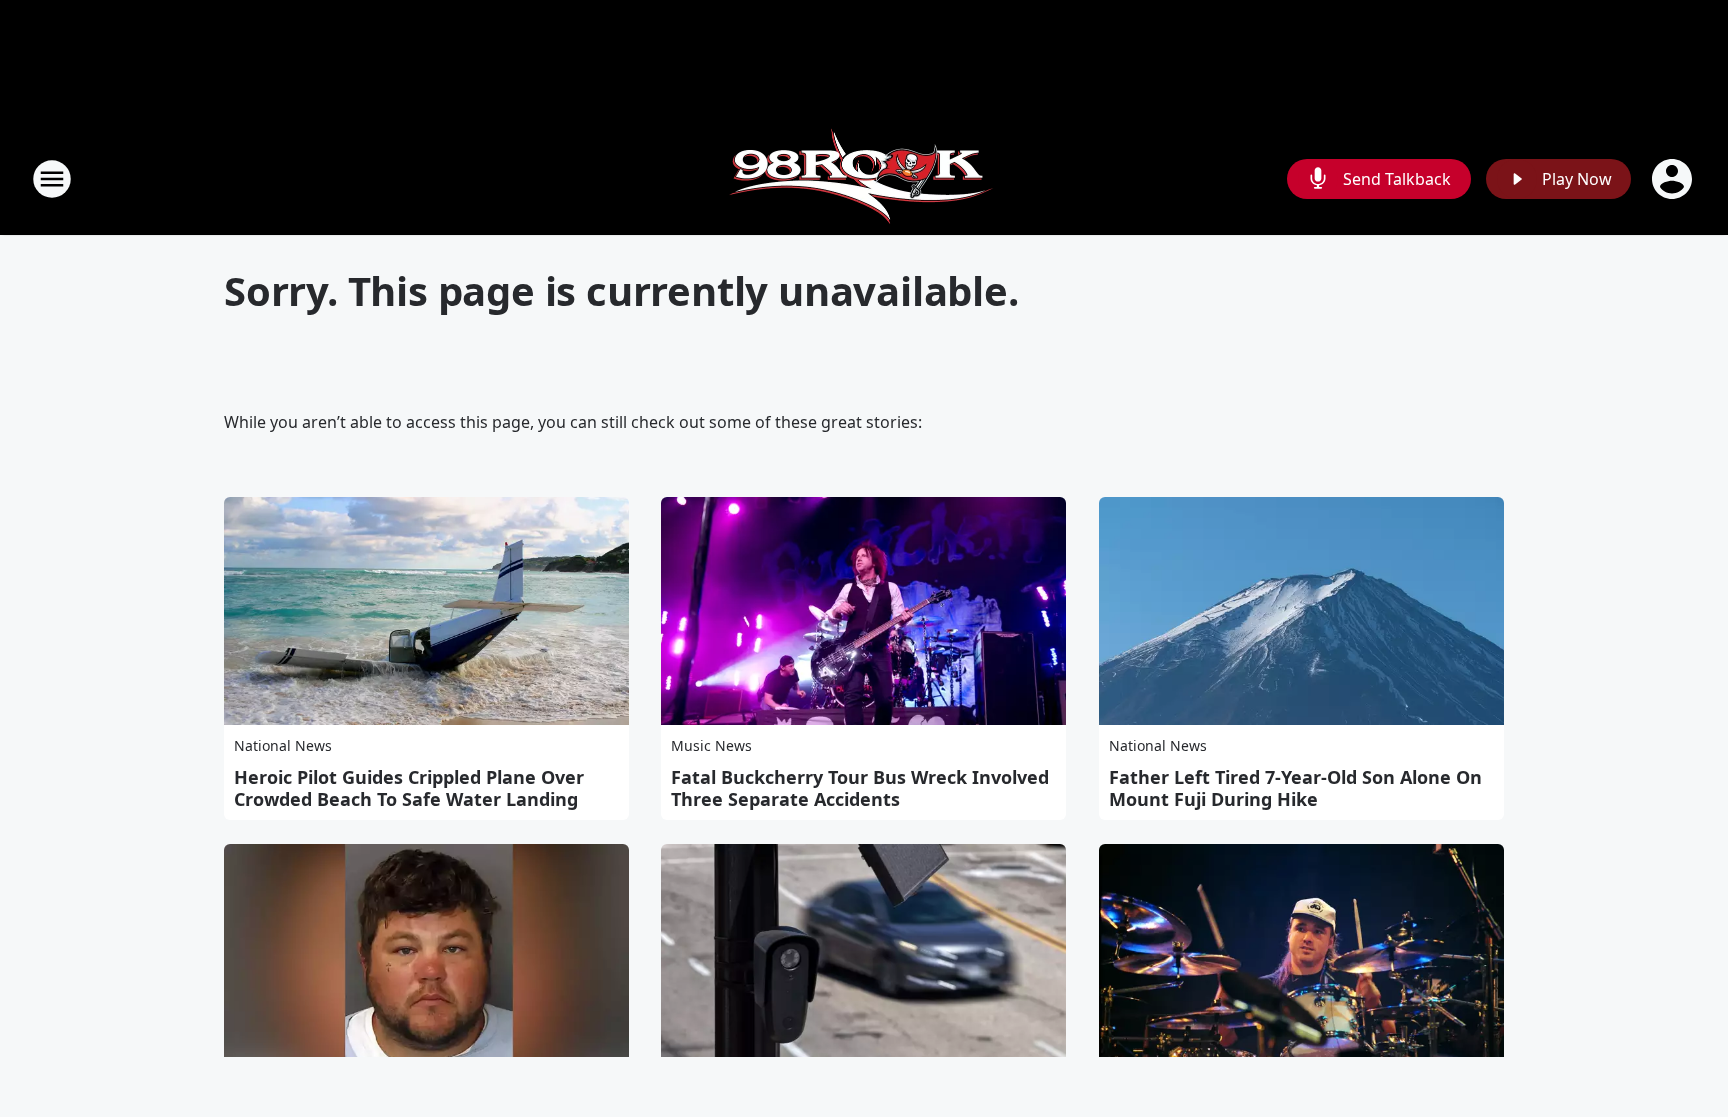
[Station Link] (864, 178)
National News (283, 745)
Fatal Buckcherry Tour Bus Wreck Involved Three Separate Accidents (860, 788)
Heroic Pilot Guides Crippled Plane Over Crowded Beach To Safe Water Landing (409, 788)
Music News (711, 745)
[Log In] (1674, 179)
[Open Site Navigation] (52, 179)
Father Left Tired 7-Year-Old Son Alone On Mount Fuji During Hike (1295, 788)
